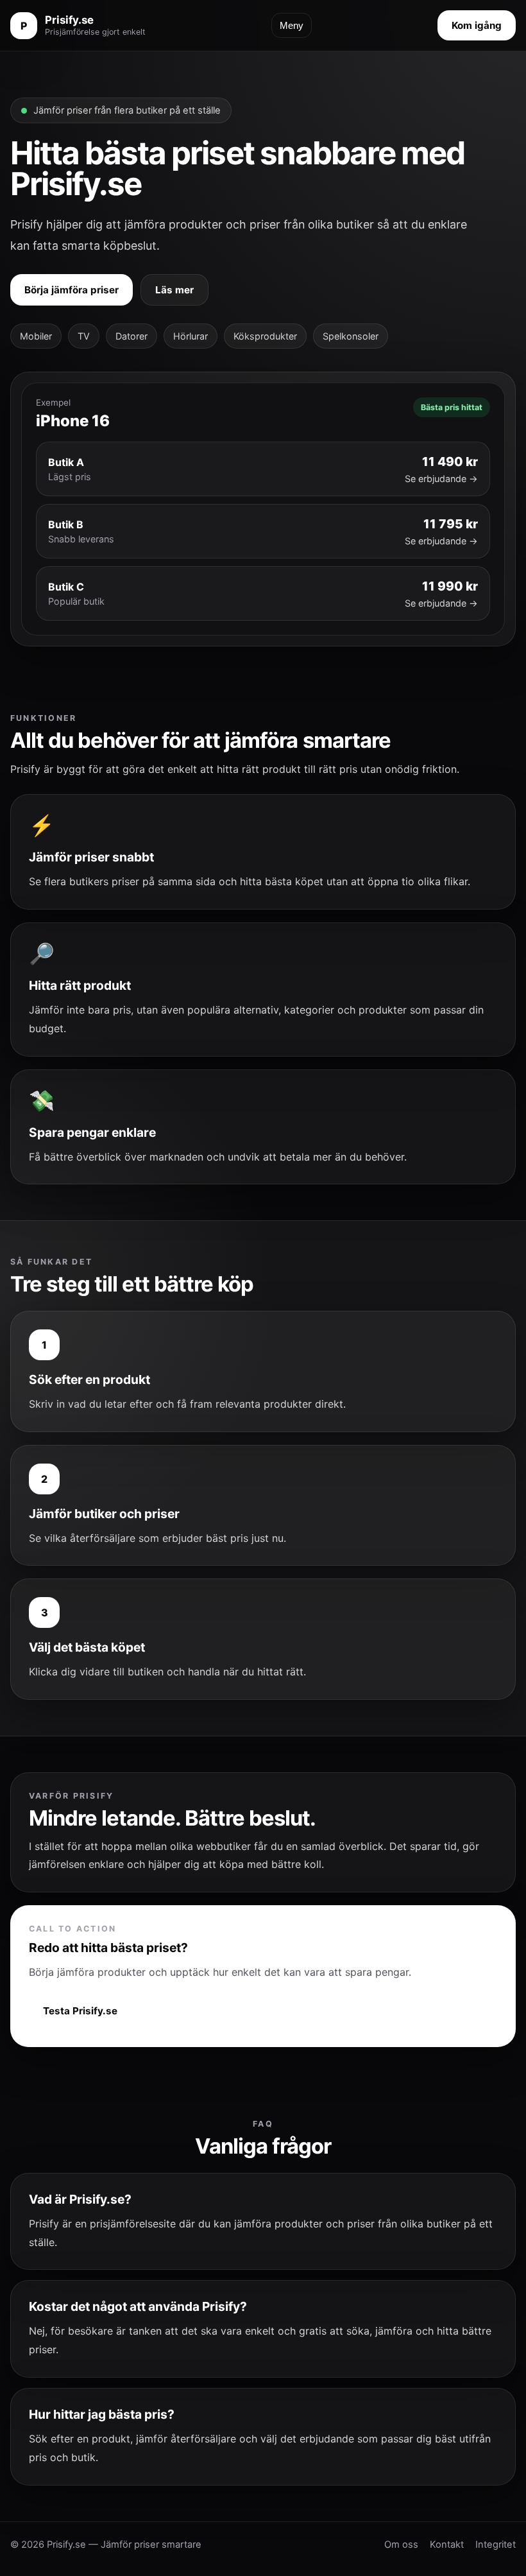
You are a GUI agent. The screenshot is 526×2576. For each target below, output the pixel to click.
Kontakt (447, 2545)
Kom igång (477, 25)
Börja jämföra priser (72, 290)
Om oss (401, 2545)
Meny (292, 25)
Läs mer (174, 290)
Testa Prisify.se (80, 2011)
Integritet (496, 2545)
